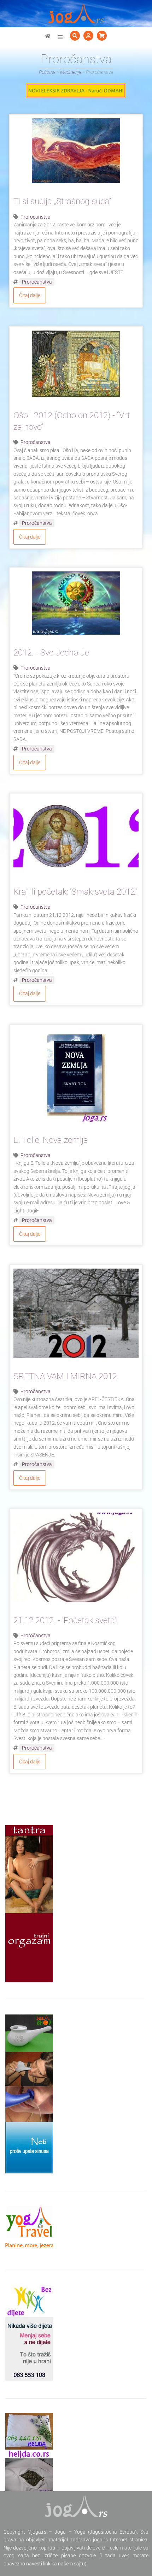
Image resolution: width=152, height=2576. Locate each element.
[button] (60, 37)
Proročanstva (36, 217)
